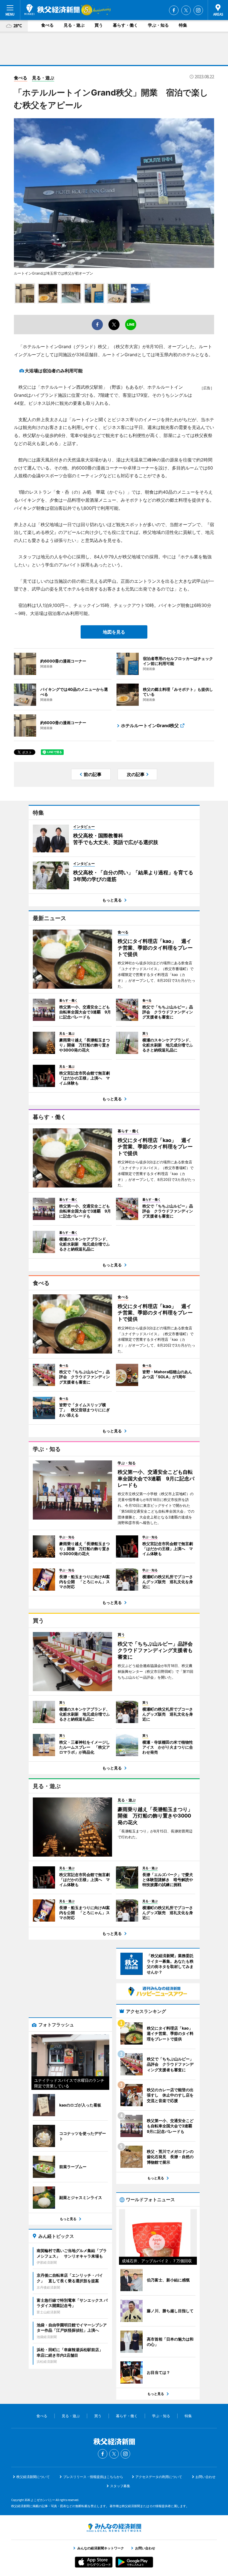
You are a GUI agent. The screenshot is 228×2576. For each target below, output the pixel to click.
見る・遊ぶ (74, 25)
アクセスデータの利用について (159, 2477)
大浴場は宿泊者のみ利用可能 (54, 371)
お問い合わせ (205, 2477)
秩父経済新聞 (52, 10)
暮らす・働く (125, 25)
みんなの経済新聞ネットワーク (114, 2528)
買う (99, 25)
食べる (47, 25)
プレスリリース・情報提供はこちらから (93, 2477)
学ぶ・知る (158, 25)
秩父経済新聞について (33, 2477)
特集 (183, 25)
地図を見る (114, 632)
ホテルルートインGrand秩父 (150, 725)
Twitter (186, 10)
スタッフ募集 (120, 2486)
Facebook (174, 10)
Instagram (198, 10)
